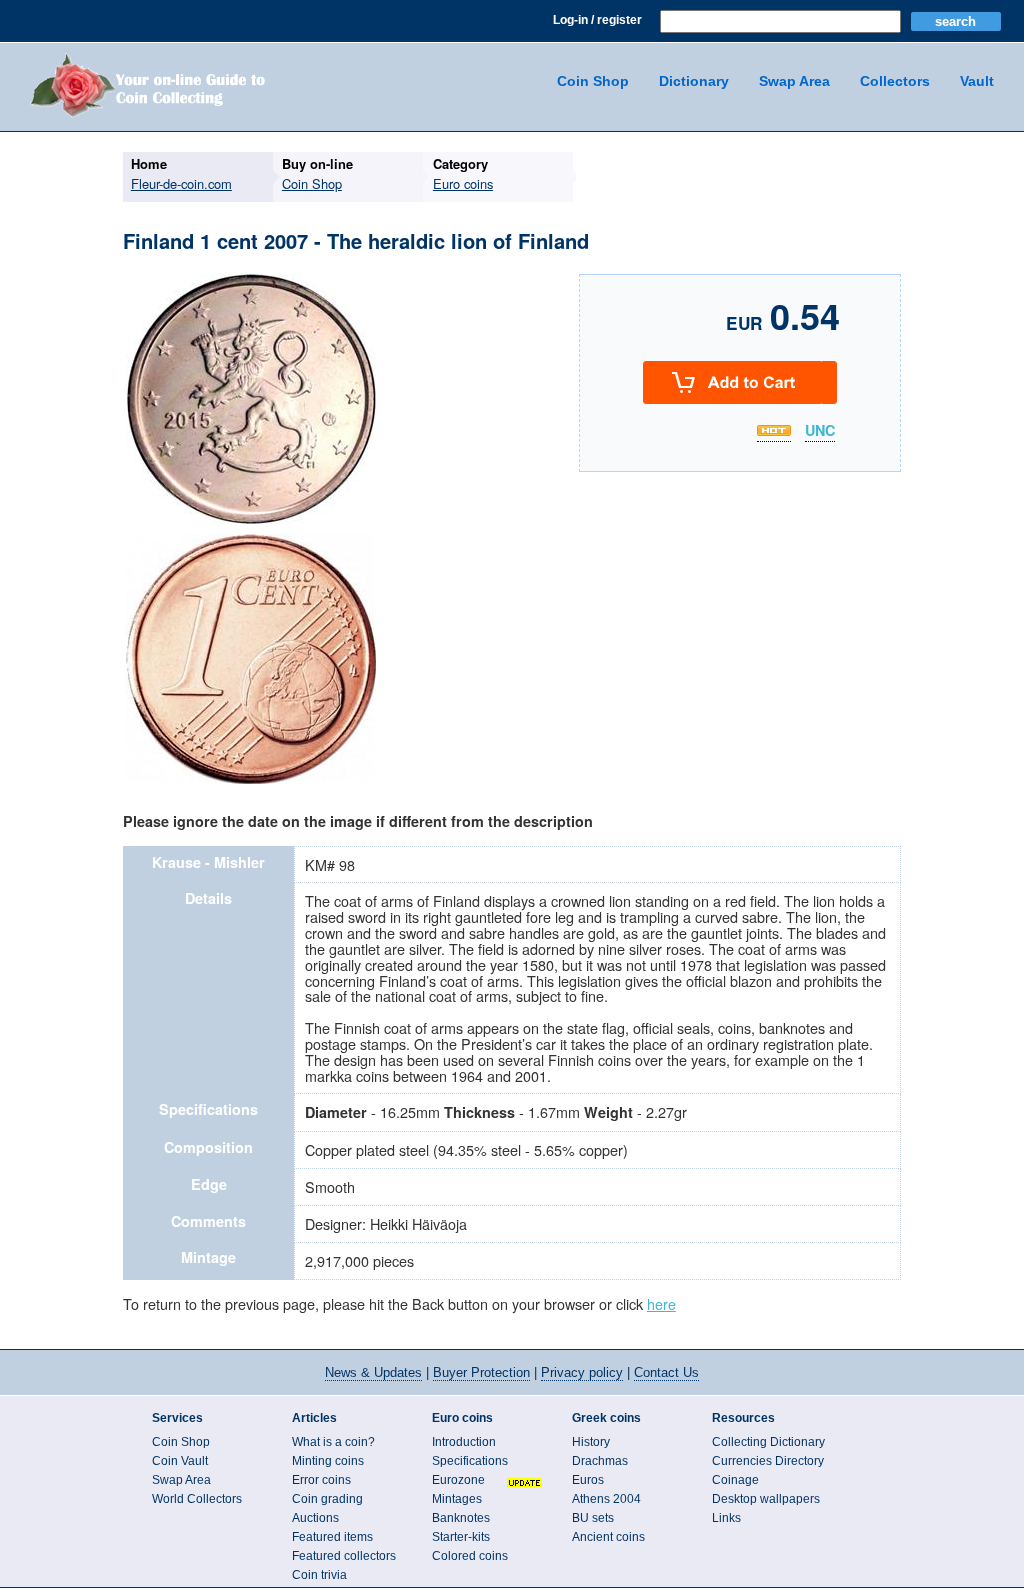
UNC (820, 431)
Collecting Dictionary (768, 1442)
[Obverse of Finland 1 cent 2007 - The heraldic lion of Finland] (251, 521)
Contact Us (666, 1372)
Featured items (332, 1537)
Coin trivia (319, 1575)
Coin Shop (593, 81)
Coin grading (327, 1499)
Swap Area (794, 81)
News (373, 1372)
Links (726, 1518)
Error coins (321, 1480)
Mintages (457, 1499)
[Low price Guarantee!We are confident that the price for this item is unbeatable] (774, 430)
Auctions (315, 1518)
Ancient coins (608, 1537)
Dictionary (694, 81)
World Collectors (197, 1499)
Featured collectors (344, 1556)
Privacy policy (582, 1372)
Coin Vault (180, 1461)
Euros (588, 1480)
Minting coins (328, 1461)
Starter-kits (461, 1537)
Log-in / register (597, 20)
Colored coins (470, 1556)
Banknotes (461, 1518)
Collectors (895, 81)
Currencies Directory (768, 1461)
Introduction (464, 1442)
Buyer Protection (481, 1372)
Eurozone (458, 1480)
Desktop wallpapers (766, 1499)
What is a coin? (333, 1442)
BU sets (593, 1518)
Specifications (470, 1461)
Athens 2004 (606, 1499)
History (591, 1442)
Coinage (735, 1480)
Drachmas (600, 1461)
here (661, 1303)
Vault (977, 81)
